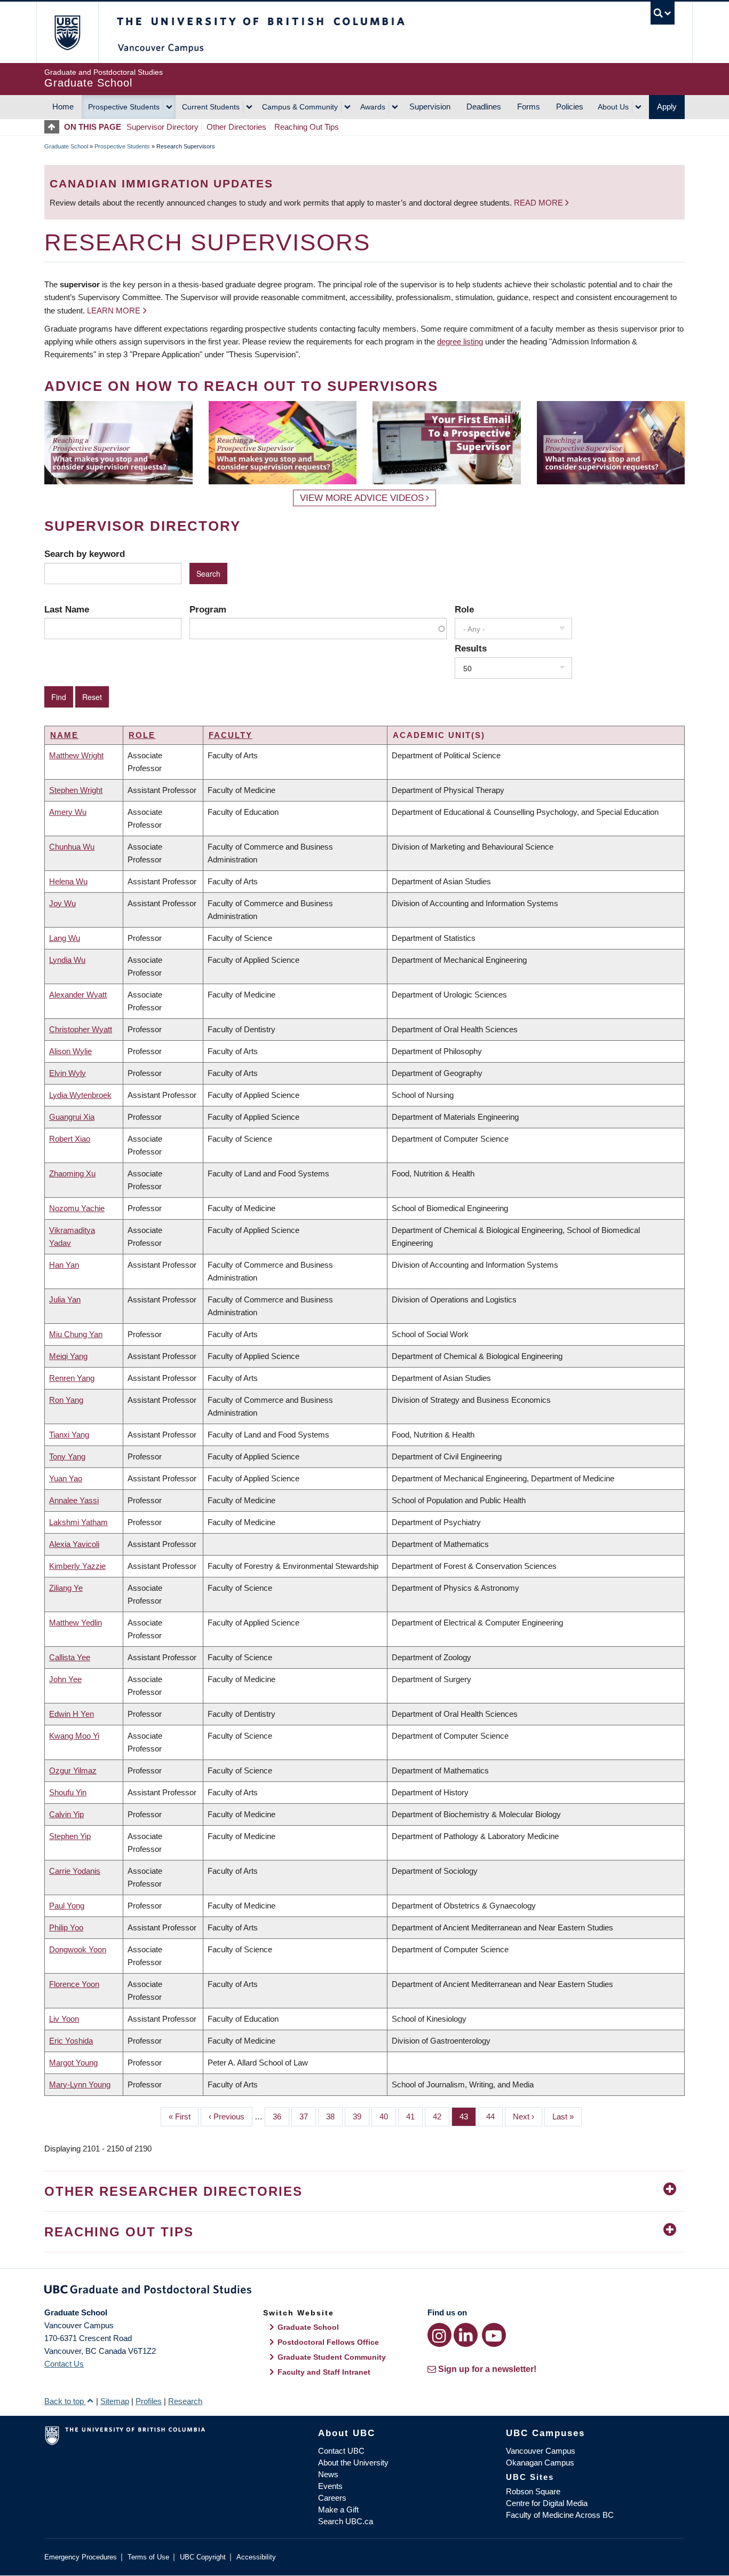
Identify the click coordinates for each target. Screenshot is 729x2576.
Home (63, 107)
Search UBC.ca (346, 2521)
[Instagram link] (439, 2335)
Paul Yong (67, 1906)
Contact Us (64, 2364)
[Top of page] (54, 127)
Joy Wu (62, 903)
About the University (353, 2463)
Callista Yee (70, 1657)
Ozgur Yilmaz (73, 1770)
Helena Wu (68, 881)
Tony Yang (67, 1456)
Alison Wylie (70, 1051)
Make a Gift (338, 2510)
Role (464, 609)
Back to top (65, 2401)
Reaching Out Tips (307, 127)
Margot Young (73, 2063)
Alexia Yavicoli (74, 1544)
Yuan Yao (66, 1478)
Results (471, 648)
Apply (667, 107)
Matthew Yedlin (76, 1623)
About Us (613, 107)
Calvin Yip (66, 1814)
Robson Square (533, 2491)
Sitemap (115, 2401)
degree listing (460, 341)
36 (281, 2116)
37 (308, 2116)
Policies (570, 107)
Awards (373, 107)
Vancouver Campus (541, 2451)
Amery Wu (68, 812)
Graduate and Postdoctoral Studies (364, 2291)
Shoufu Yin (68, 1792)
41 (414, 2116)
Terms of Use (148, 2557)
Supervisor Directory (163, 127)
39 (361, 2116)
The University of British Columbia (67, 32)
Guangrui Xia (72, 1117)
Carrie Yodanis (75, 1871)
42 (441, 2116)
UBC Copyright (203, 2557)
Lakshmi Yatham (78, 1522)
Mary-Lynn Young (80, 2084)
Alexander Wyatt (78, 995)
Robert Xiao (70, 1139)
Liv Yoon (64, 2019)
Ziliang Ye (66, 1588)
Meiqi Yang (68, 1356)
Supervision (430, 107)
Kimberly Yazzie (77, 1566)
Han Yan (64, 1265)
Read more (540, 203)
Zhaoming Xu (72, 1173)
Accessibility (256, 2557)
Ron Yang (66, 1400)
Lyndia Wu (67, 960)
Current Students (211, 107)
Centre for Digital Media (547, 2503)
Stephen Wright (76, 790)
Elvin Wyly (68, 1073)
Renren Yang (72, 1378)
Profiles (149, 2401)
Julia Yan (65, 1299)
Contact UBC (341, 2451)
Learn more (114, 311)
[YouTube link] (494, 2335)
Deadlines (484, 107)
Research (185, 2401)
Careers (332, 2498)
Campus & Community (300, 107)
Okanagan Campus (540, 2463)
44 (494, 2116)
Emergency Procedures (81, 2557)
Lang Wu (65, 938)
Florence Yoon (74, 1984)
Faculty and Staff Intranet (324, 2372)
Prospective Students (124, 107)
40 (388, 2116)
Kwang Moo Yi (74, 1736)
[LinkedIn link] (466, 2335)
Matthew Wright (76, 755)
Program (208, 609)
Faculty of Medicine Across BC (560, 2515)
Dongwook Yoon (78, 1949)
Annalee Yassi (74, 1500)
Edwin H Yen (72, 1714)
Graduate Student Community (332, 2357)
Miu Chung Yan (76, 1334)
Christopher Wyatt (81, 1029)
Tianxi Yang (69, 1435)
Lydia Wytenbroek (80, 1095)
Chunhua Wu (72, 847)
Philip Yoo (66, 1927)
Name (64, 735)
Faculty (231, 735)
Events (330, 2486)
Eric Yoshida (71, 2041)
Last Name (67, 609)
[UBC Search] (663, 13)
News (328, 2474)
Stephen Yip (70, 1836)
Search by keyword (85, 554)
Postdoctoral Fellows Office (328, 2342)
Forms (529, 107)
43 (468, 2116)
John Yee (65, 1679)
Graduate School (66, 146)
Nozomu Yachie (77, 1208)
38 (334, 2116)
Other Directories (236, 127)
